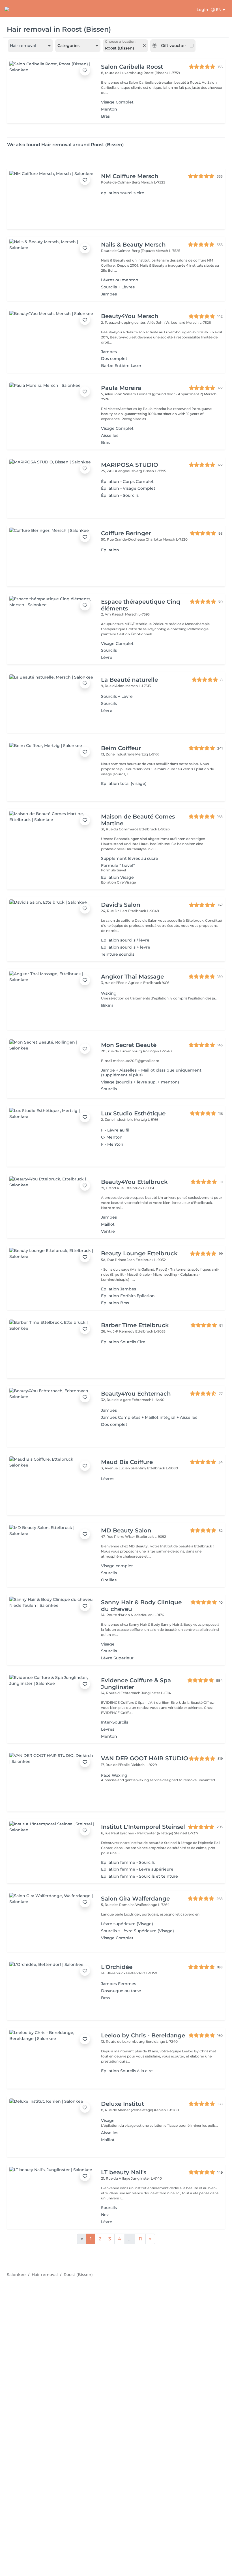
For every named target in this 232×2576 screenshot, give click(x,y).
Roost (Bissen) (78, 2275)
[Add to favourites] (85, 70)
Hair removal (45, 2275)
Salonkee (16, 2275)
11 (140, 2239)
